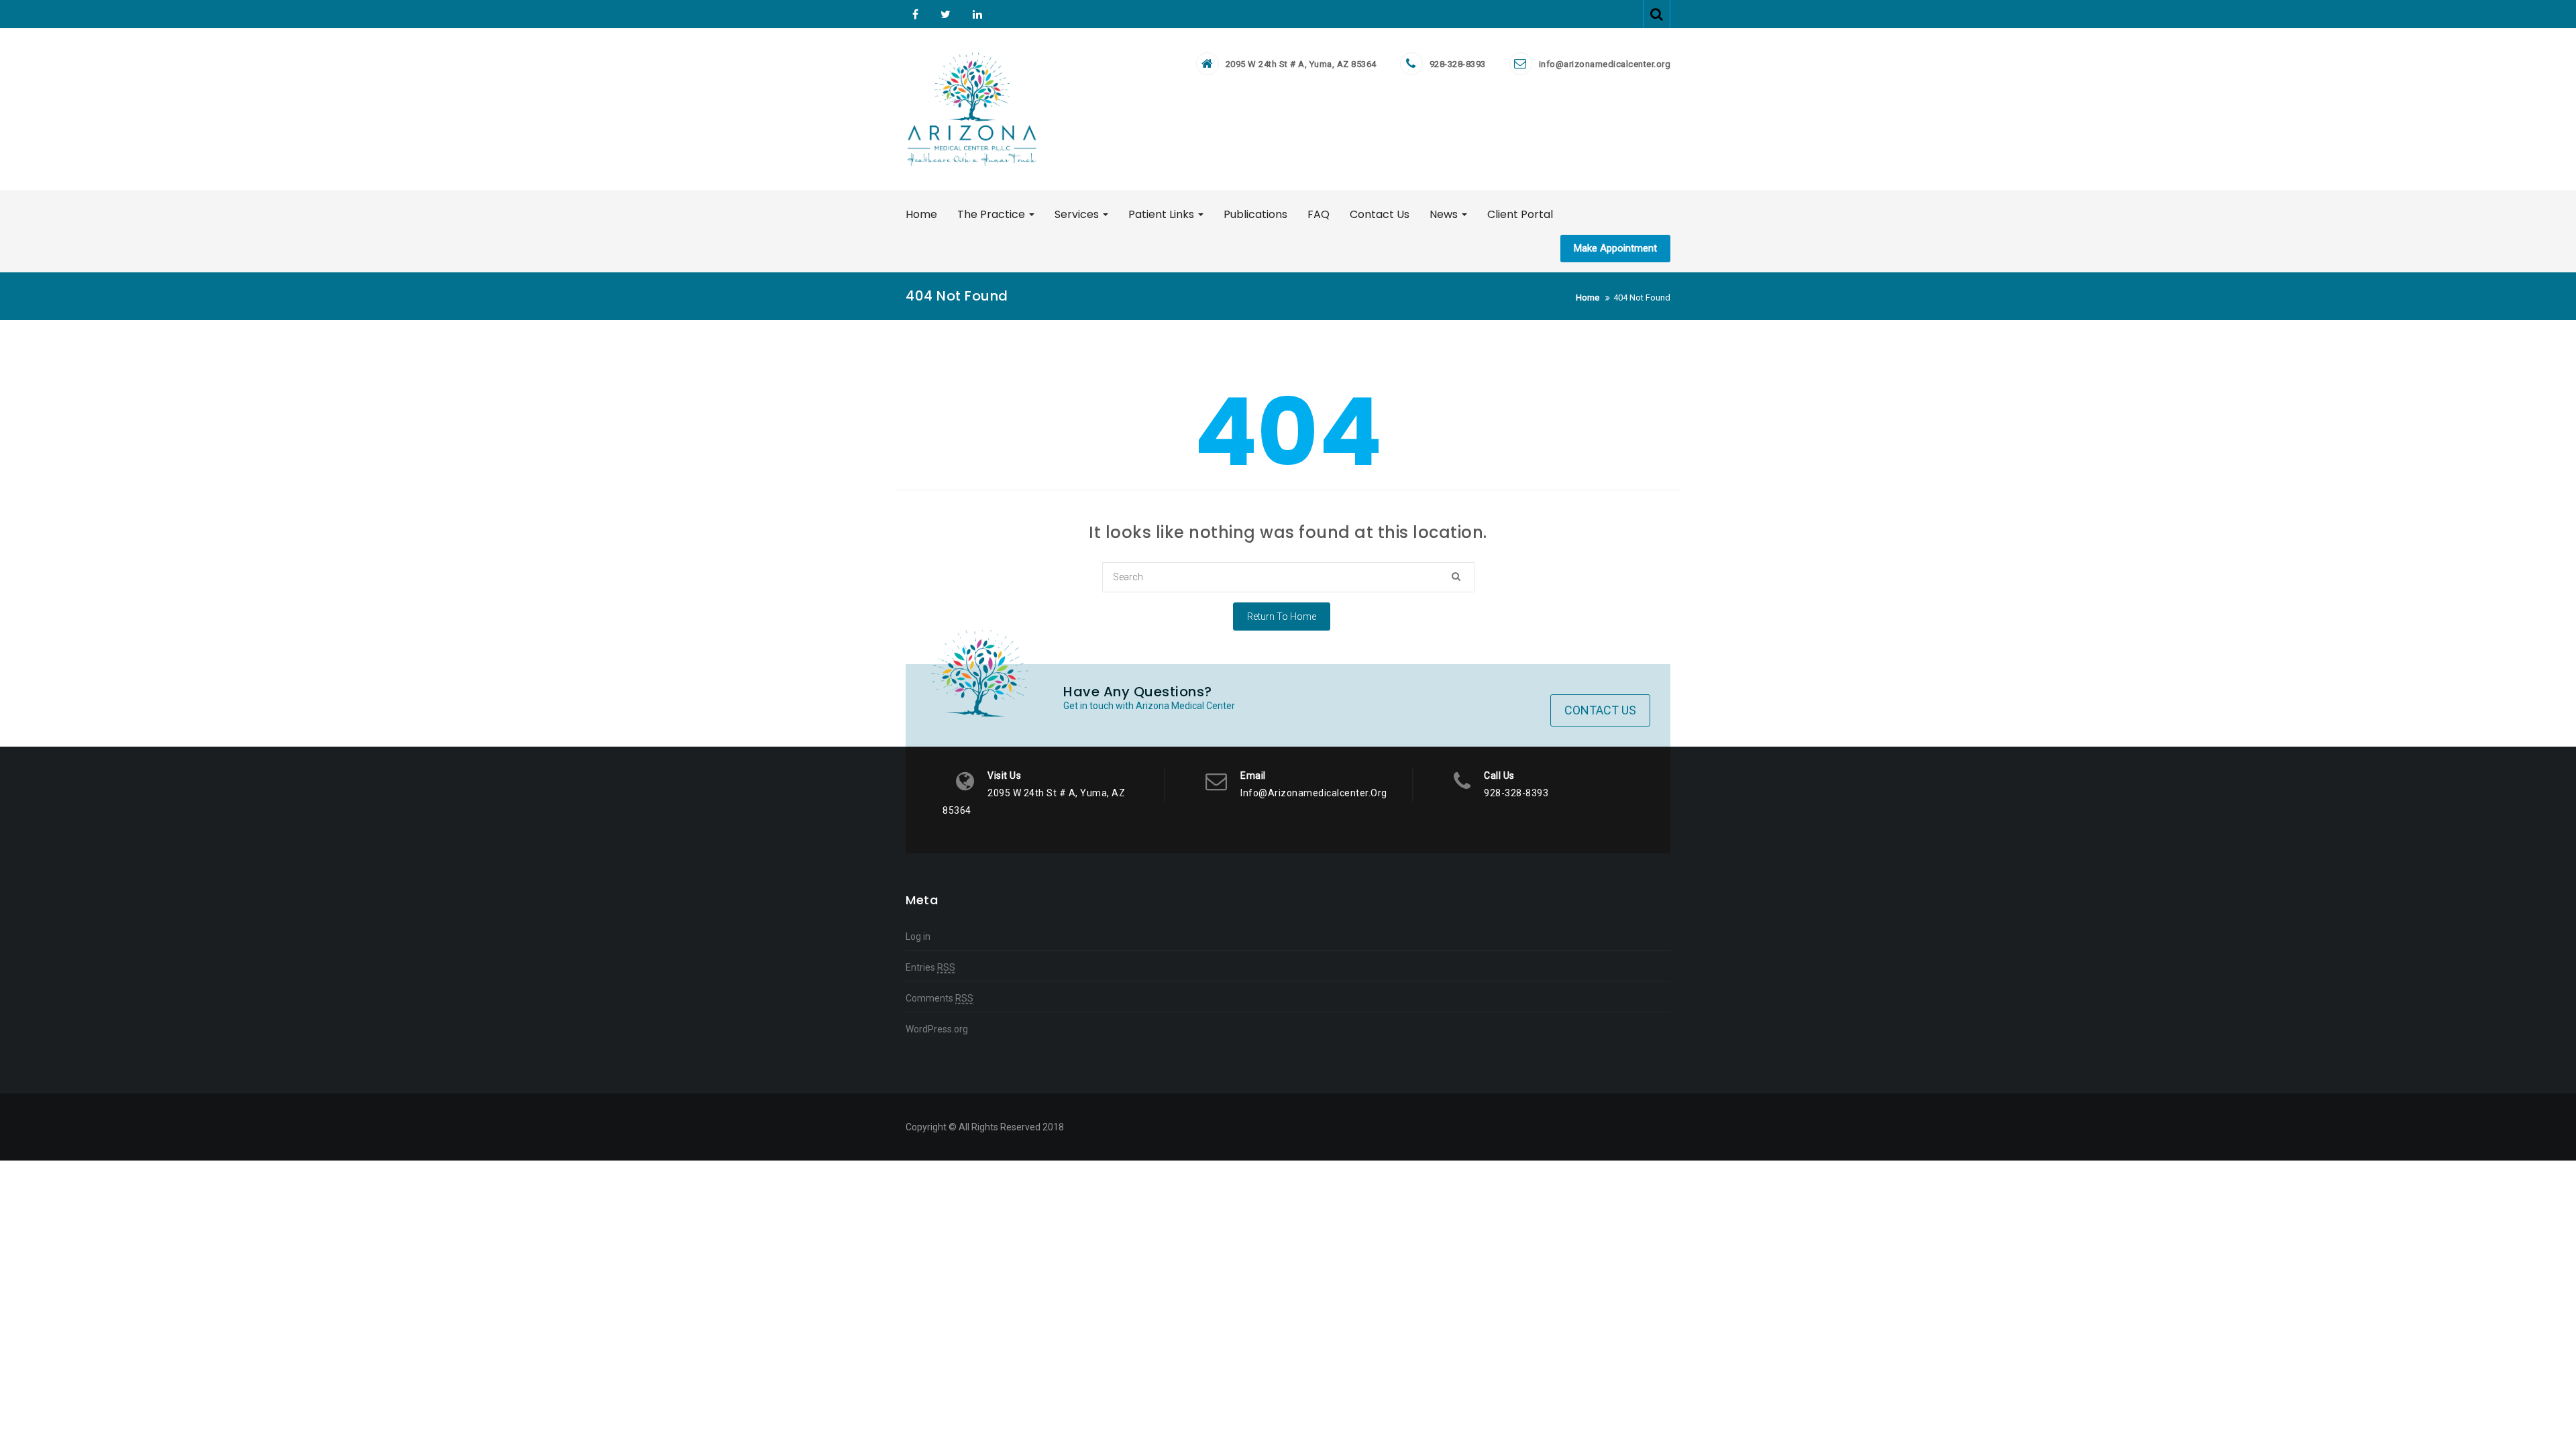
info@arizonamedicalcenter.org (1605, 64)
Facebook (915, 14)
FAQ (1319, 214)
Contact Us (1380, 214)
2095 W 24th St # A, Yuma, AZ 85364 (1301, 64)
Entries (930, 967)
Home (921, 214)
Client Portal (1520, 214)
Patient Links (1163, 214)
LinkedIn (976, 14)
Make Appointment (1615, 248)
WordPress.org (937, 1029)
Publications (1255, 214)
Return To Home (1282, 616)
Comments (940, 998)
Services (1078, 214)
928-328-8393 (1458, 64)
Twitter (946, 14)
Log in (918, 936)
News (1445, 214)
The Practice (992, 214)
